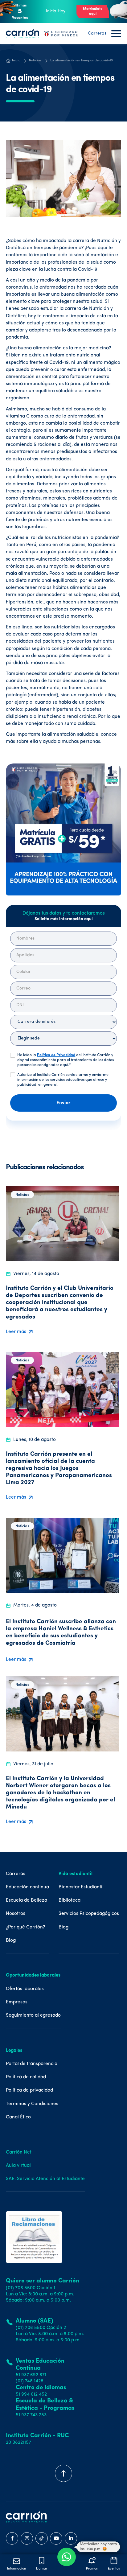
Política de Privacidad (56, 1055)
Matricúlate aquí (93, 11)
